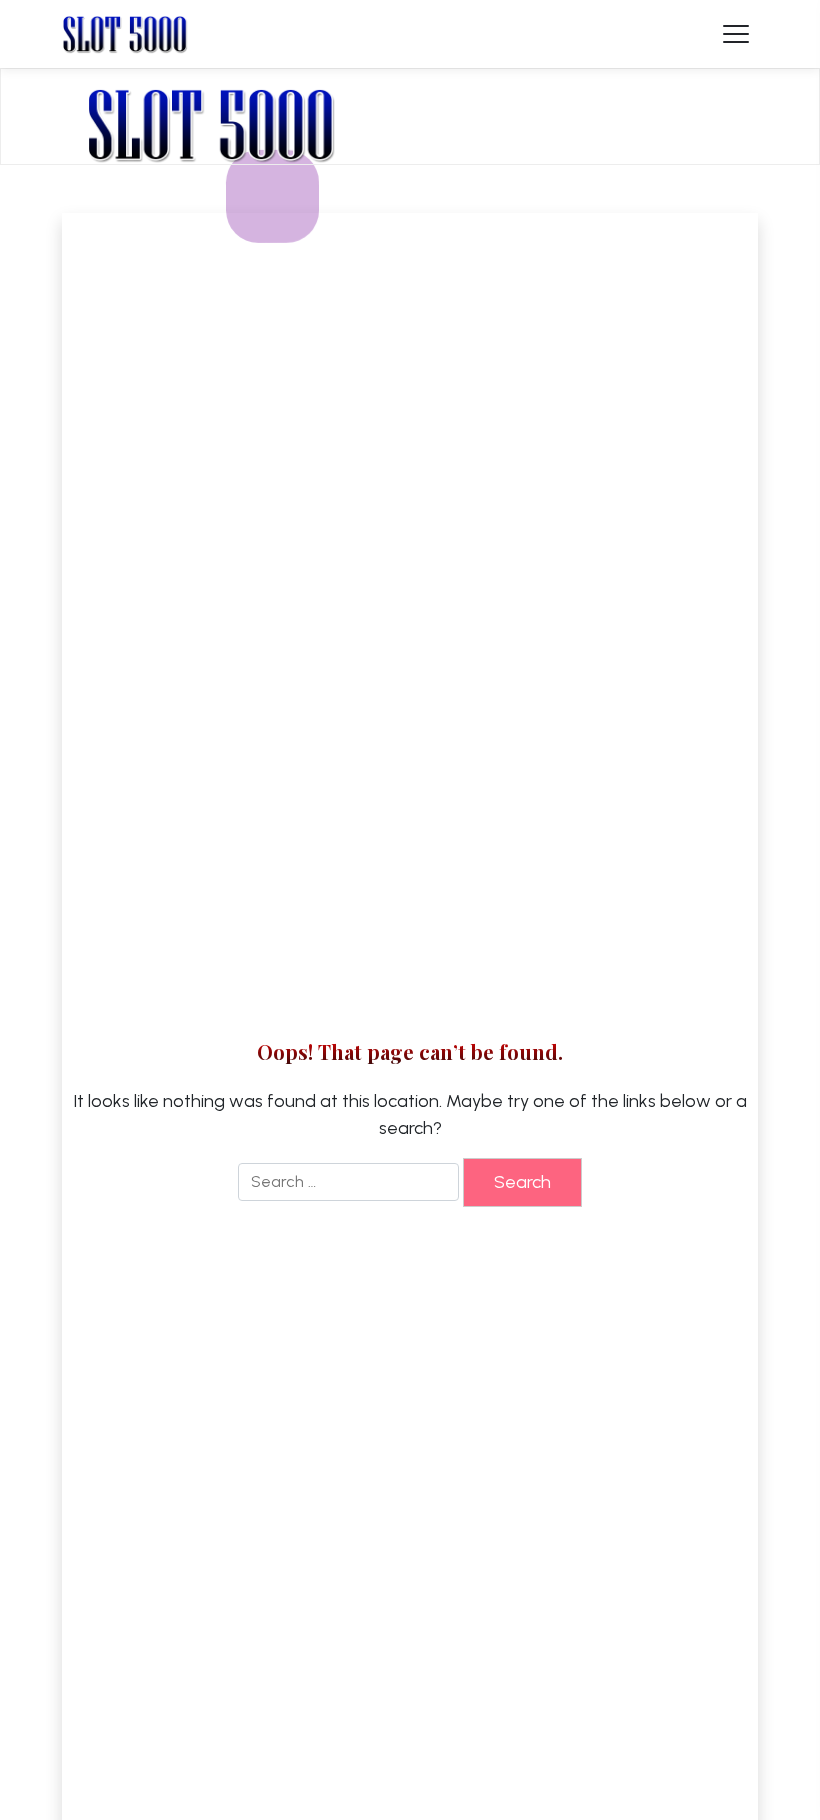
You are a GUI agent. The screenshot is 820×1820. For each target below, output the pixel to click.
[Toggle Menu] (736, 34)
